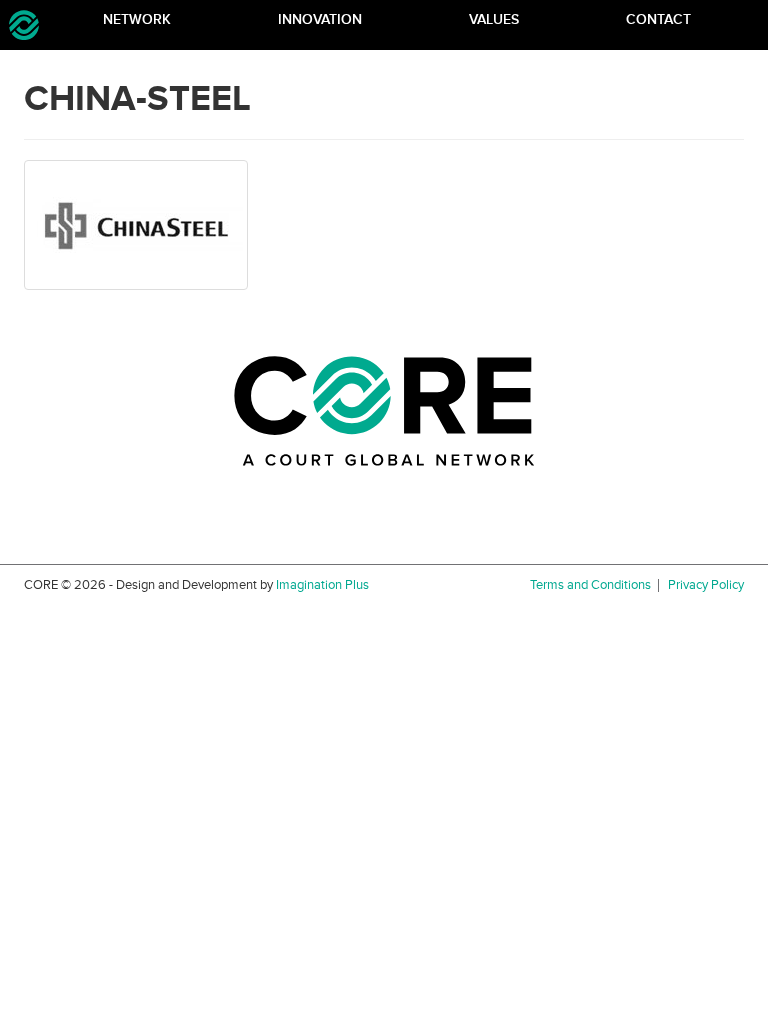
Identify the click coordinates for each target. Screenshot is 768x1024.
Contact (658, 19)
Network (137, 19)
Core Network (24, 25)
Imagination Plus (322, 585)
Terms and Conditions (590, 585)
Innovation (320, 19)
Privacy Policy (706, 585)
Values (494, 19)
